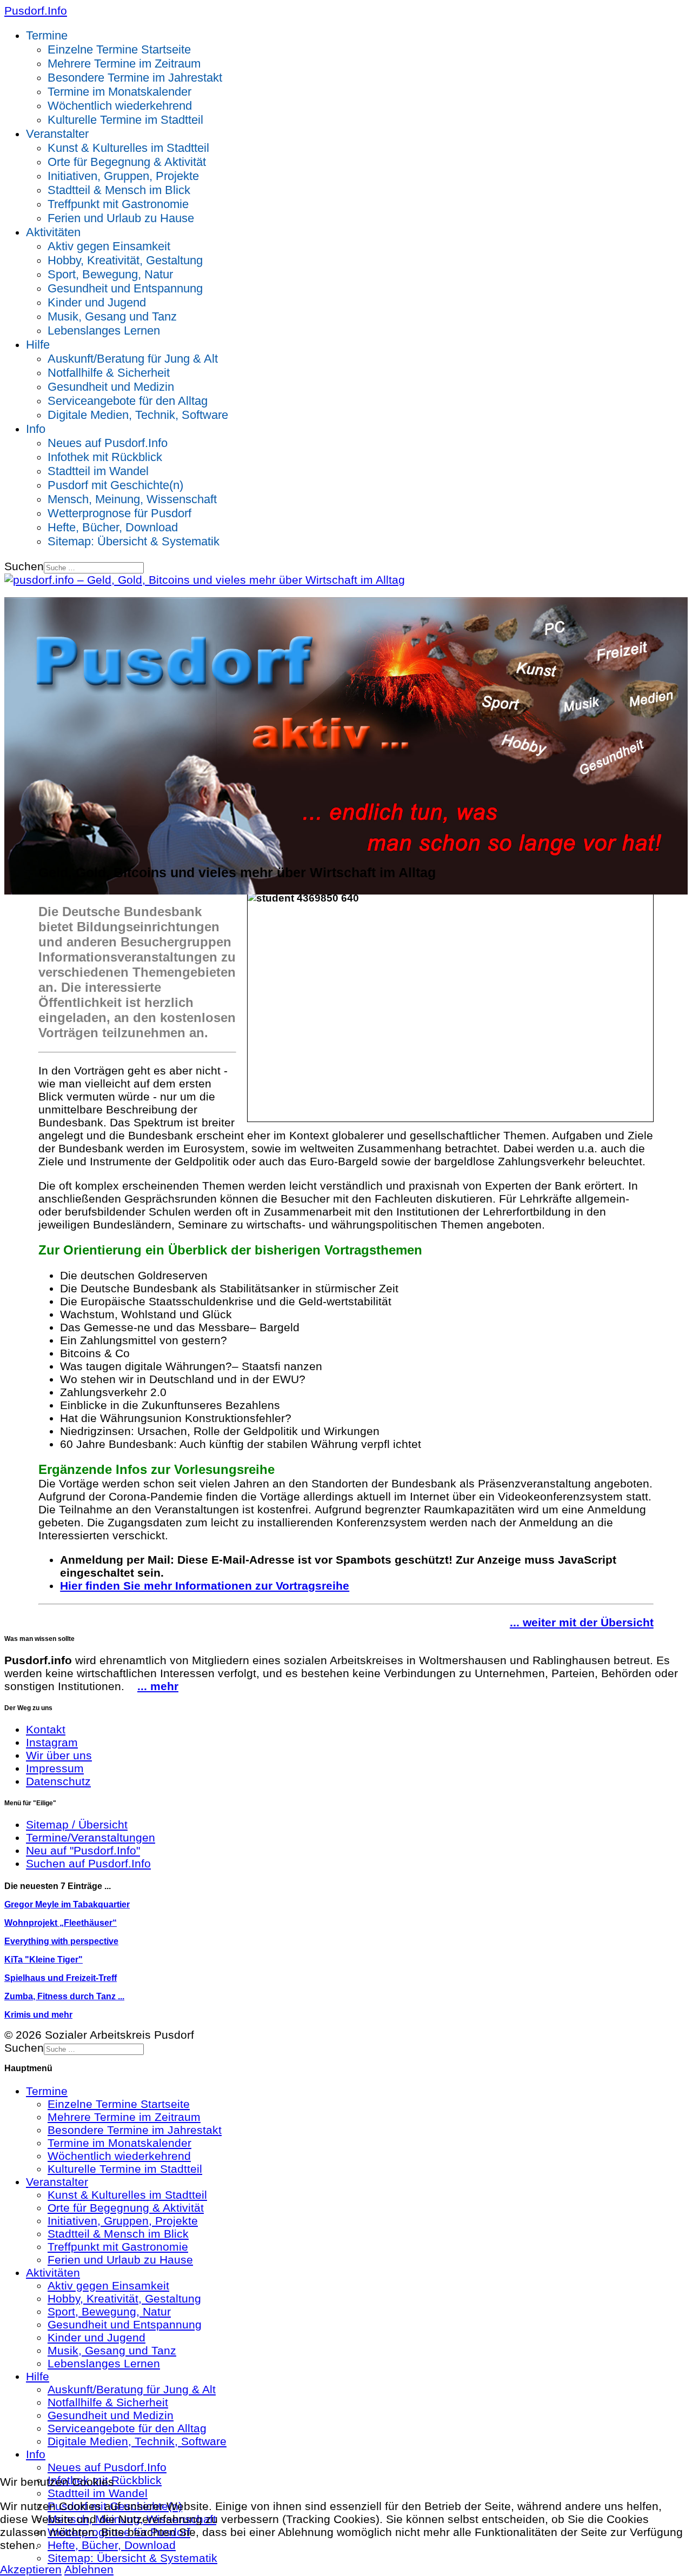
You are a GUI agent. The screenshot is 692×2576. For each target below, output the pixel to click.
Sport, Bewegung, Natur (110, 274)
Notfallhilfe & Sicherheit (109, 373)
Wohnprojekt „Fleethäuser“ (61, 1923)
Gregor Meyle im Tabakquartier (67, 1904)
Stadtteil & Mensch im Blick (119, 190)
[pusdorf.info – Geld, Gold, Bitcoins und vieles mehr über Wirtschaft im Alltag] (205, 580)
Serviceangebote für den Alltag (128, 401)
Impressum (55, 1768)
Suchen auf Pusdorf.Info (88, 1863)
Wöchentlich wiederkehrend (120, 106)
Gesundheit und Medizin (111, 387)
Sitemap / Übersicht (77, 1824)
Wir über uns (59, 1755)
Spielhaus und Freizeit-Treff (61, 1978)
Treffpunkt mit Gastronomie (118, 204)
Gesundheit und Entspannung (125, 288)
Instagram (52, 1742)
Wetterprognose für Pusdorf (119, 513)
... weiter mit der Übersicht (582, 1622)
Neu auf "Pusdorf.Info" (83, 1850)
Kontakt (46, 1729)
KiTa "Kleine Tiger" (44, 1960)
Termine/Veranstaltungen (91, 1837)
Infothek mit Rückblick (105, 457)
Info (36, 429)
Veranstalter (57, 134)
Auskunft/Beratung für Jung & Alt (133, 359)
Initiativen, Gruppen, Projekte (123, 176)
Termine (47, 35)
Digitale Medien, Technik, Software (138, 415)
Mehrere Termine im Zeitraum (124, 64)
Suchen (24, 566)
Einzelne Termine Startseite (119, 49)
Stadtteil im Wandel (98, 471)
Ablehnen (89, 2569)
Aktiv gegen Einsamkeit (109, 246)
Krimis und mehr (38, 2015)
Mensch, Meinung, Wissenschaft (132, 499)
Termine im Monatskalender (119, 92)
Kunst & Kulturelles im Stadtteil (128, 148)
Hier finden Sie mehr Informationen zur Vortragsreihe (205, 1586)
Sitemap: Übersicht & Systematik (134, 541)
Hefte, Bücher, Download (113, 527)
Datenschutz (58, 1781)
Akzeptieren (31, 2569)
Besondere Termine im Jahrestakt (135, 78)
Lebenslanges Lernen (104, 331)
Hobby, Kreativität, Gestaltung (125, 260)
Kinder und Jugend (97, 302)
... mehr (158, 1686)
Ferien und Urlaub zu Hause (121, 218)
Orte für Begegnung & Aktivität (127, 162)
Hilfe (38, 345)
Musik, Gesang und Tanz (112, 316)
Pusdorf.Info (36, 11)
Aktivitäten (53, 232)
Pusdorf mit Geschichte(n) (115, 485)
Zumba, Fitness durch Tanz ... (64, 1996)
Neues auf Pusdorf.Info (108, 443)
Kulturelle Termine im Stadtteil (125, 120)
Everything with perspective (61, 1941)
